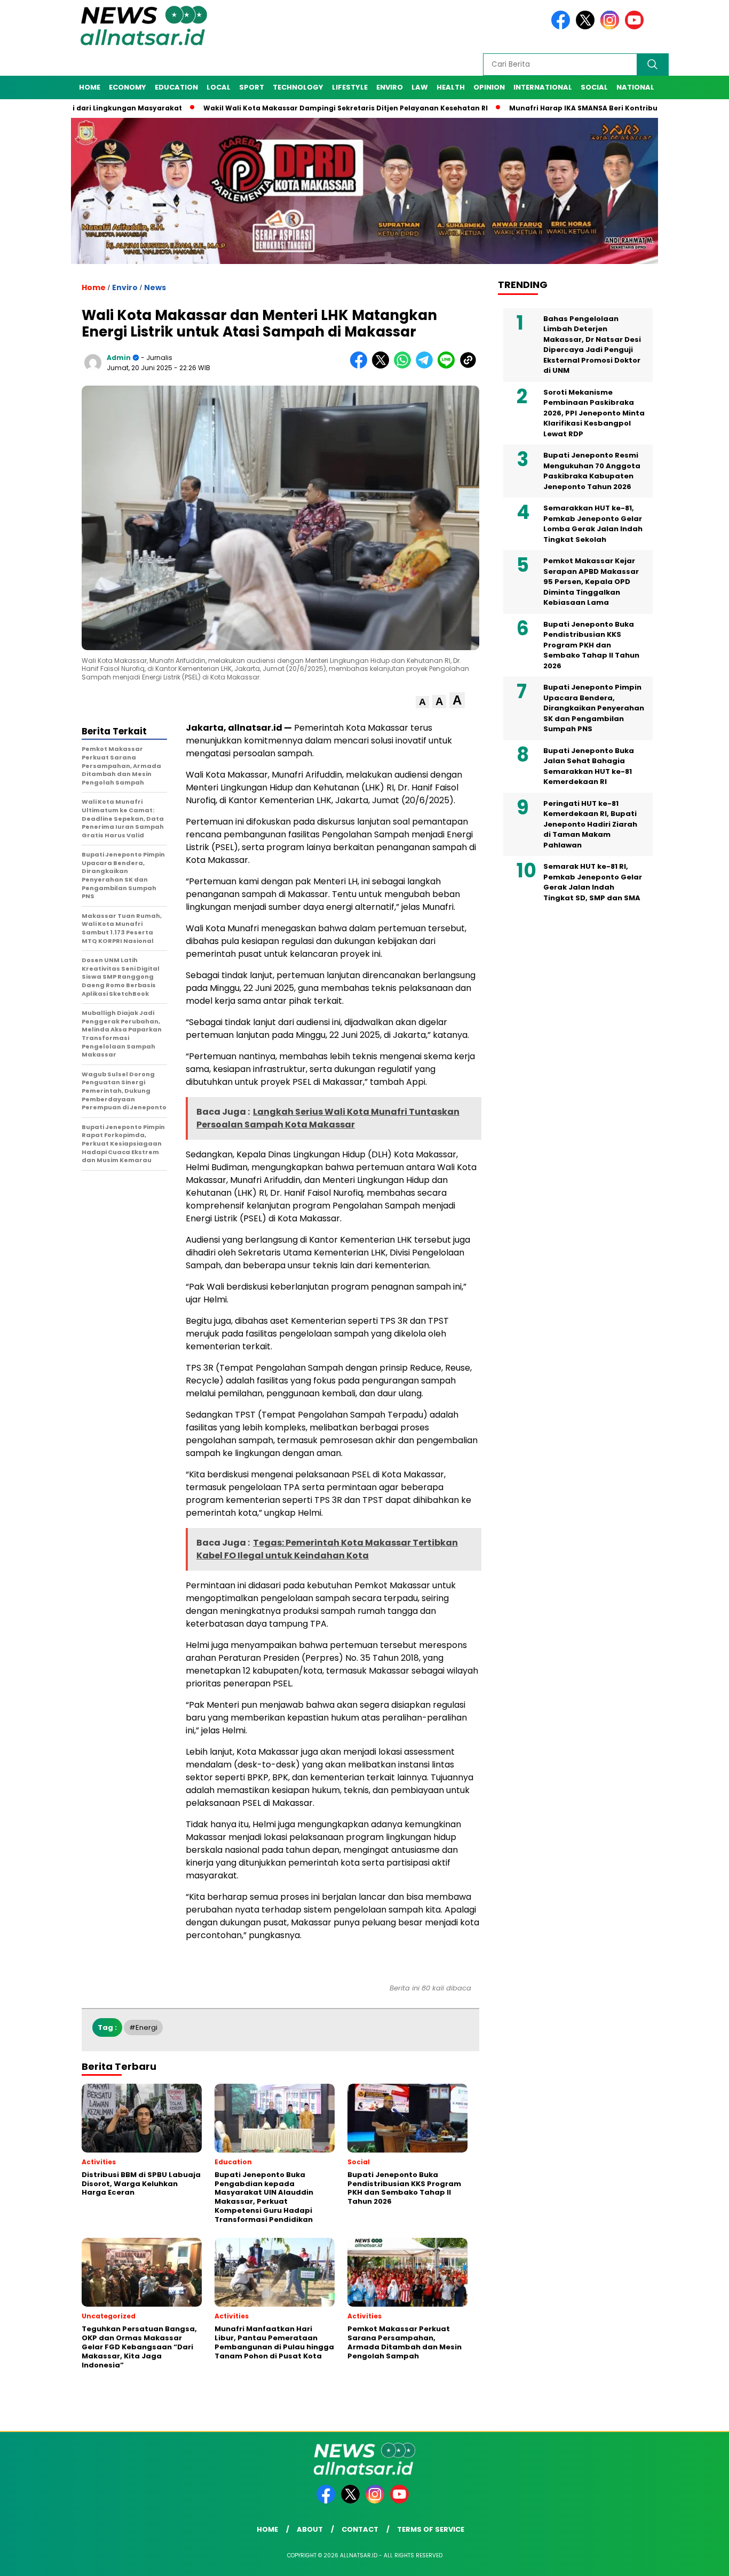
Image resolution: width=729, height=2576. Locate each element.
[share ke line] (449, 366)
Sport (252, 87)
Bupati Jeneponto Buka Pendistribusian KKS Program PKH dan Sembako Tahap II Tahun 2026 (591, 646)
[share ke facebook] (361, 366)
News (155, 287)
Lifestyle (350, 87)
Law (420, 87)
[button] (422, 702)
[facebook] (562, 27)
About (310, 2529)
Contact (360, 2529)
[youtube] (636, 27)
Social (594, 87)
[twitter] (587, 27)
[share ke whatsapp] (405, 366)
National (635, 87)
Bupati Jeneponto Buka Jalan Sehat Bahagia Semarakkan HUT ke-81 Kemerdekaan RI (589, 767)
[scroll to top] (698, 2559)
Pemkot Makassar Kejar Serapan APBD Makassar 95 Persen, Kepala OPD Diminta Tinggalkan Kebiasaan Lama (591, 582)
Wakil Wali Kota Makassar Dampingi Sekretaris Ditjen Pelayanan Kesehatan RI (282, 108)
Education (176, 87)
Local (219, 87)
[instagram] (612, 27)
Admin (119, 358)
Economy (128, 87)
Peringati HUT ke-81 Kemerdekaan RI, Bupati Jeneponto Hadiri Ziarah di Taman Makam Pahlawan (590, 825)
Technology (298, 87)
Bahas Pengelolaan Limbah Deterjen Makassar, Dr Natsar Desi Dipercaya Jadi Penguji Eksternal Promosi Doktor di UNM (592, 345)
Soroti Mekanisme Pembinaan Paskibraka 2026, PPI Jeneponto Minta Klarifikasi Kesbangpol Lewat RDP (594, 414)
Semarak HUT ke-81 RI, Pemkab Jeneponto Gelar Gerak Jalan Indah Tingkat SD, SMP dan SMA (593, 883)
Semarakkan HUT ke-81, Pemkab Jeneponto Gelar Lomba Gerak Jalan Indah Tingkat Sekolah (593, 524)
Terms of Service (431, 2529)
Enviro (390, 87)
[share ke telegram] (427, 366)
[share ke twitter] (383, 366)
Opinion (489, 87)
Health (451, 87)
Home (90, 87)
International (543, 87)
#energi (143, 2027)
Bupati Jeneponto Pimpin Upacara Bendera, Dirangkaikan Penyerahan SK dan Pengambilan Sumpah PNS (594, 709)
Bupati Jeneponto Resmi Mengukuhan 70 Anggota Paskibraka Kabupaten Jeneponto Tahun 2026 (592, 471)
